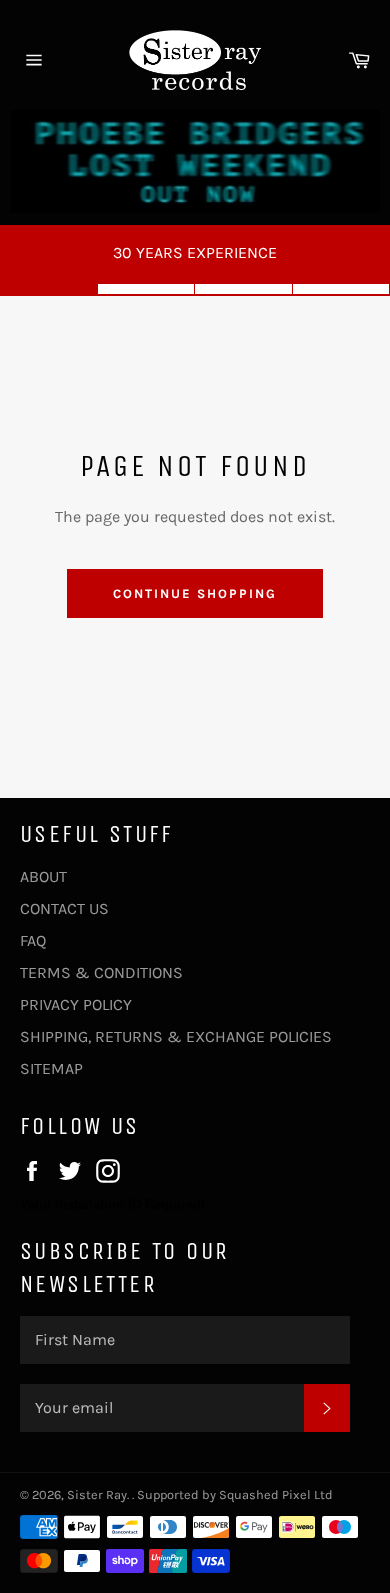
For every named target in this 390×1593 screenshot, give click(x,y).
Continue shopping (194, 593)
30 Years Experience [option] (195, 252)
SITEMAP (51, 1068)
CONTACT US (64, 908)
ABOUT (43, 876)
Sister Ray (97, 1494)
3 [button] (244, 289)
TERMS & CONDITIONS (101, 972)
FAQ (33, 940)
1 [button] (49, 289)
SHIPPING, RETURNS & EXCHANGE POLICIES (176, 1036)
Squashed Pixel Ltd (276, 1494)
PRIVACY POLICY (76, 1004)
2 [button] (147, 289)
